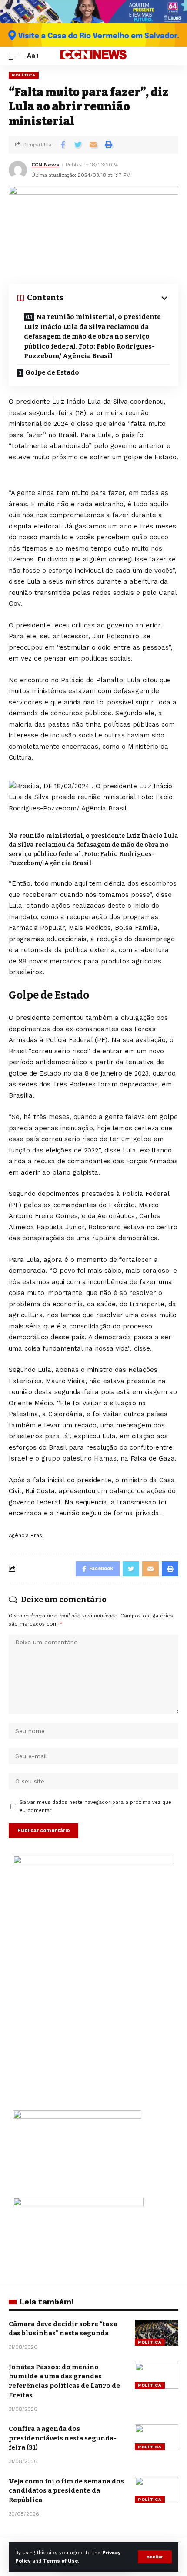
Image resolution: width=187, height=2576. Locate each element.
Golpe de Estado (52, 372)
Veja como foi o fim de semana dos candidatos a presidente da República (66, 2491)
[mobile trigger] (16, 56)
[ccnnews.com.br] (93, 56)
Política (24, 75)
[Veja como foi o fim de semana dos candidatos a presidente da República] (157, 2490)
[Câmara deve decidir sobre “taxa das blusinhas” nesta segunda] (157, 2333)
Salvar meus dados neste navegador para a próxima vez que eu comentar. (95, 1806)
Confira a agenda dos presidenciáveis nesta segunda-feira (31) (63, 2438)
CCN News (45, 165)
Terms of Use (60, 2561)
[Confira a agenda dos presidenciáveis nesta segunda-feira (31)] (157, 2437)
